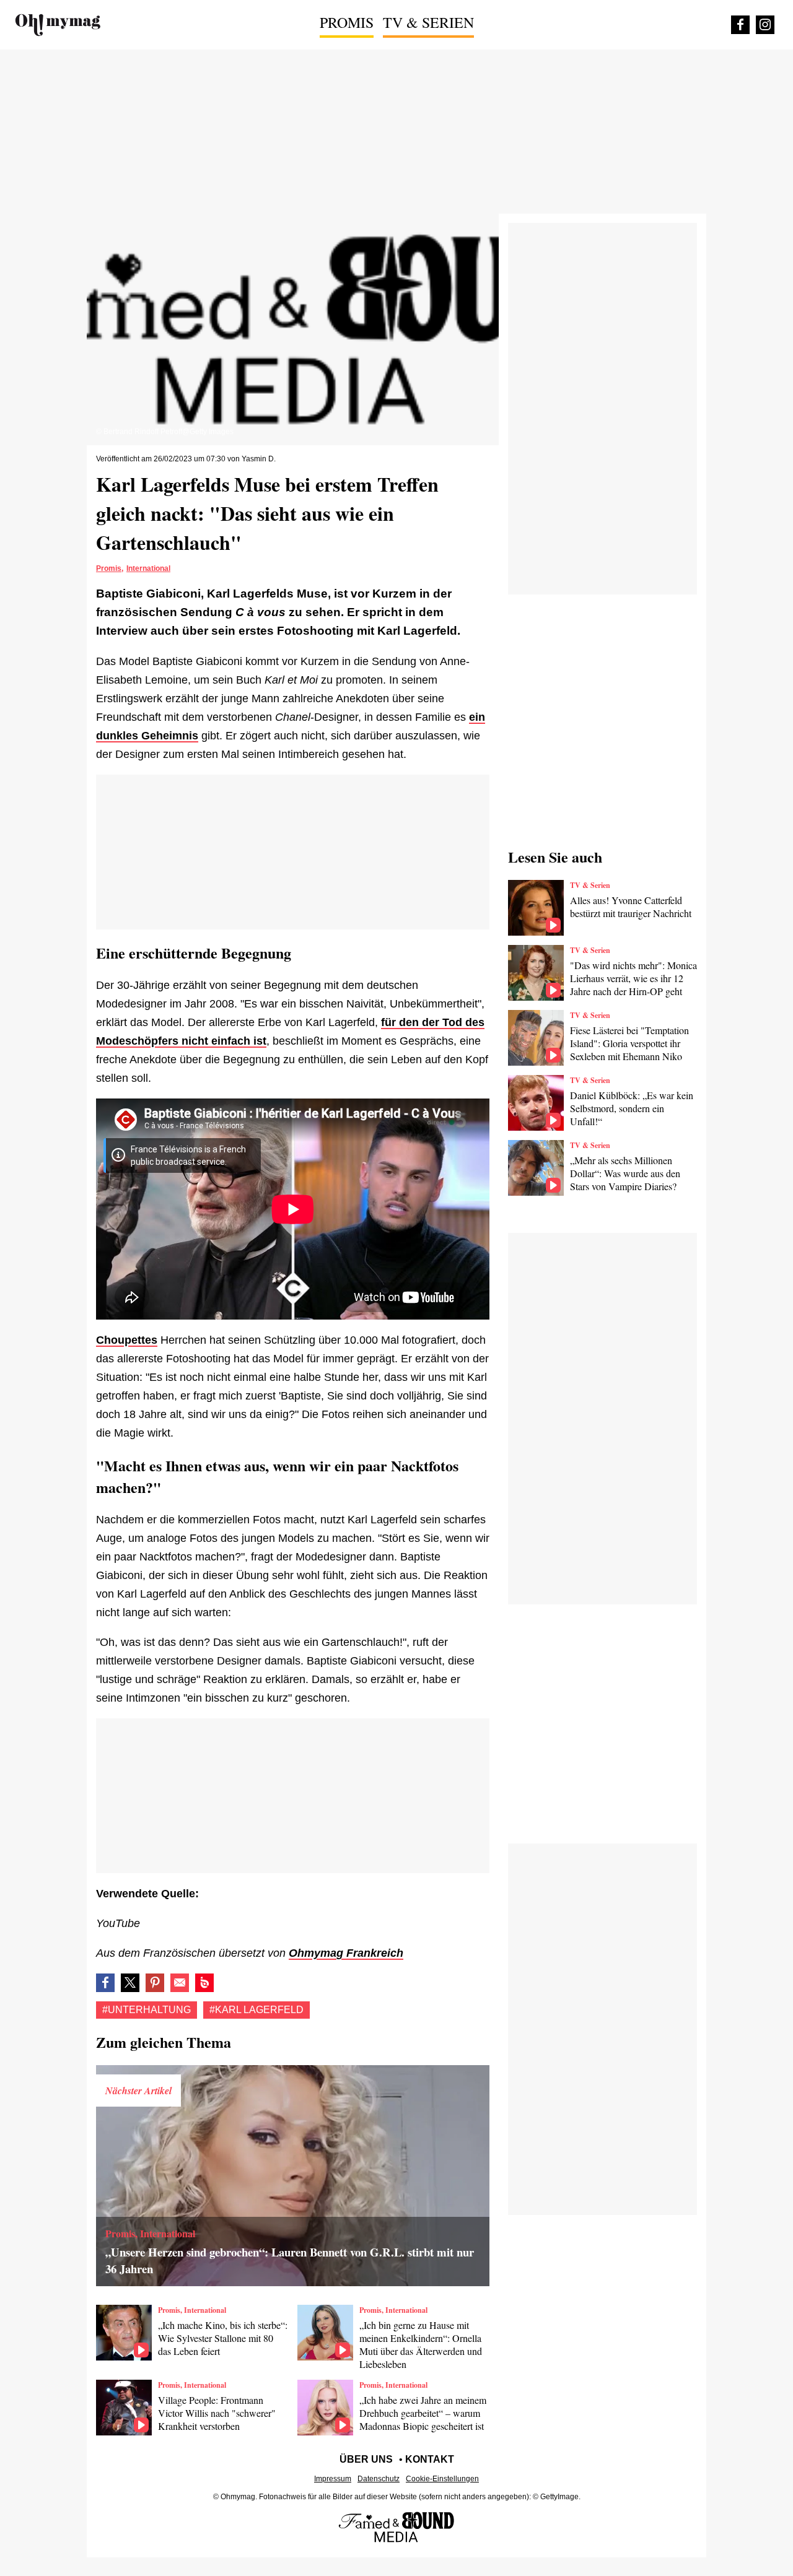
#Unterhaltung (147, 2010)
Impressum (333, 2479)
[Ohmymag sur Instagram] (765, 25)
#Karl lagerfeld (256, 2010)
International (148, 568)
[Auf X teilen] (130, 1983)
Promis (347, 22)
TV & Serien (428, 22)
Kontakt (430, 2459)
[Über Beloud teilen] (204, 1983)
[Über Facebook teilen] (105, 1983)
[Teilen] (155, 1983)
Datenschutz (379, 2479)
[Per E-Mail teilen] (180, 1983)
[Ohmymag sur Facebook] (740, 25)
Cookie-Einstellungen (442, 2479)
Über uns (366, 2459)
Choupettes (127, 1340)
